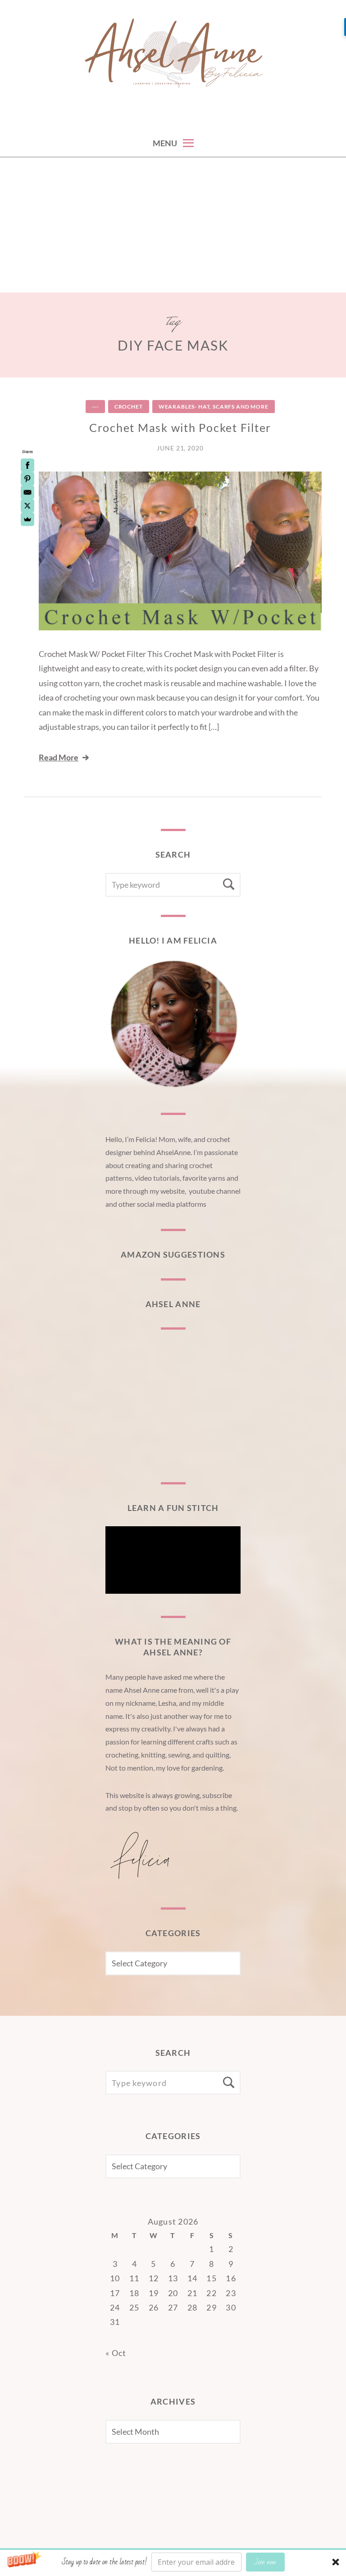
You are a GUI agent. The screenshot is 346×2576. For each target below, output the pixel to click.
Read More (59, 757)
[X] (27, 506)
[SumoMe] (27, 519)
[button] (173, 2562)
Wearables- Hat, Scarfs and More (214, 407)
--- (95, 407)
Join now (265, 2562)
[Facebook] (27, 465)
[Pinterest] (27, 479)
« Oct (116, 2353)
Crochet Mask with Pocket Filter (180, 427)
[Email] (27, 492)
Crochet (129, 407)
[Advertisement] (173, 225)
